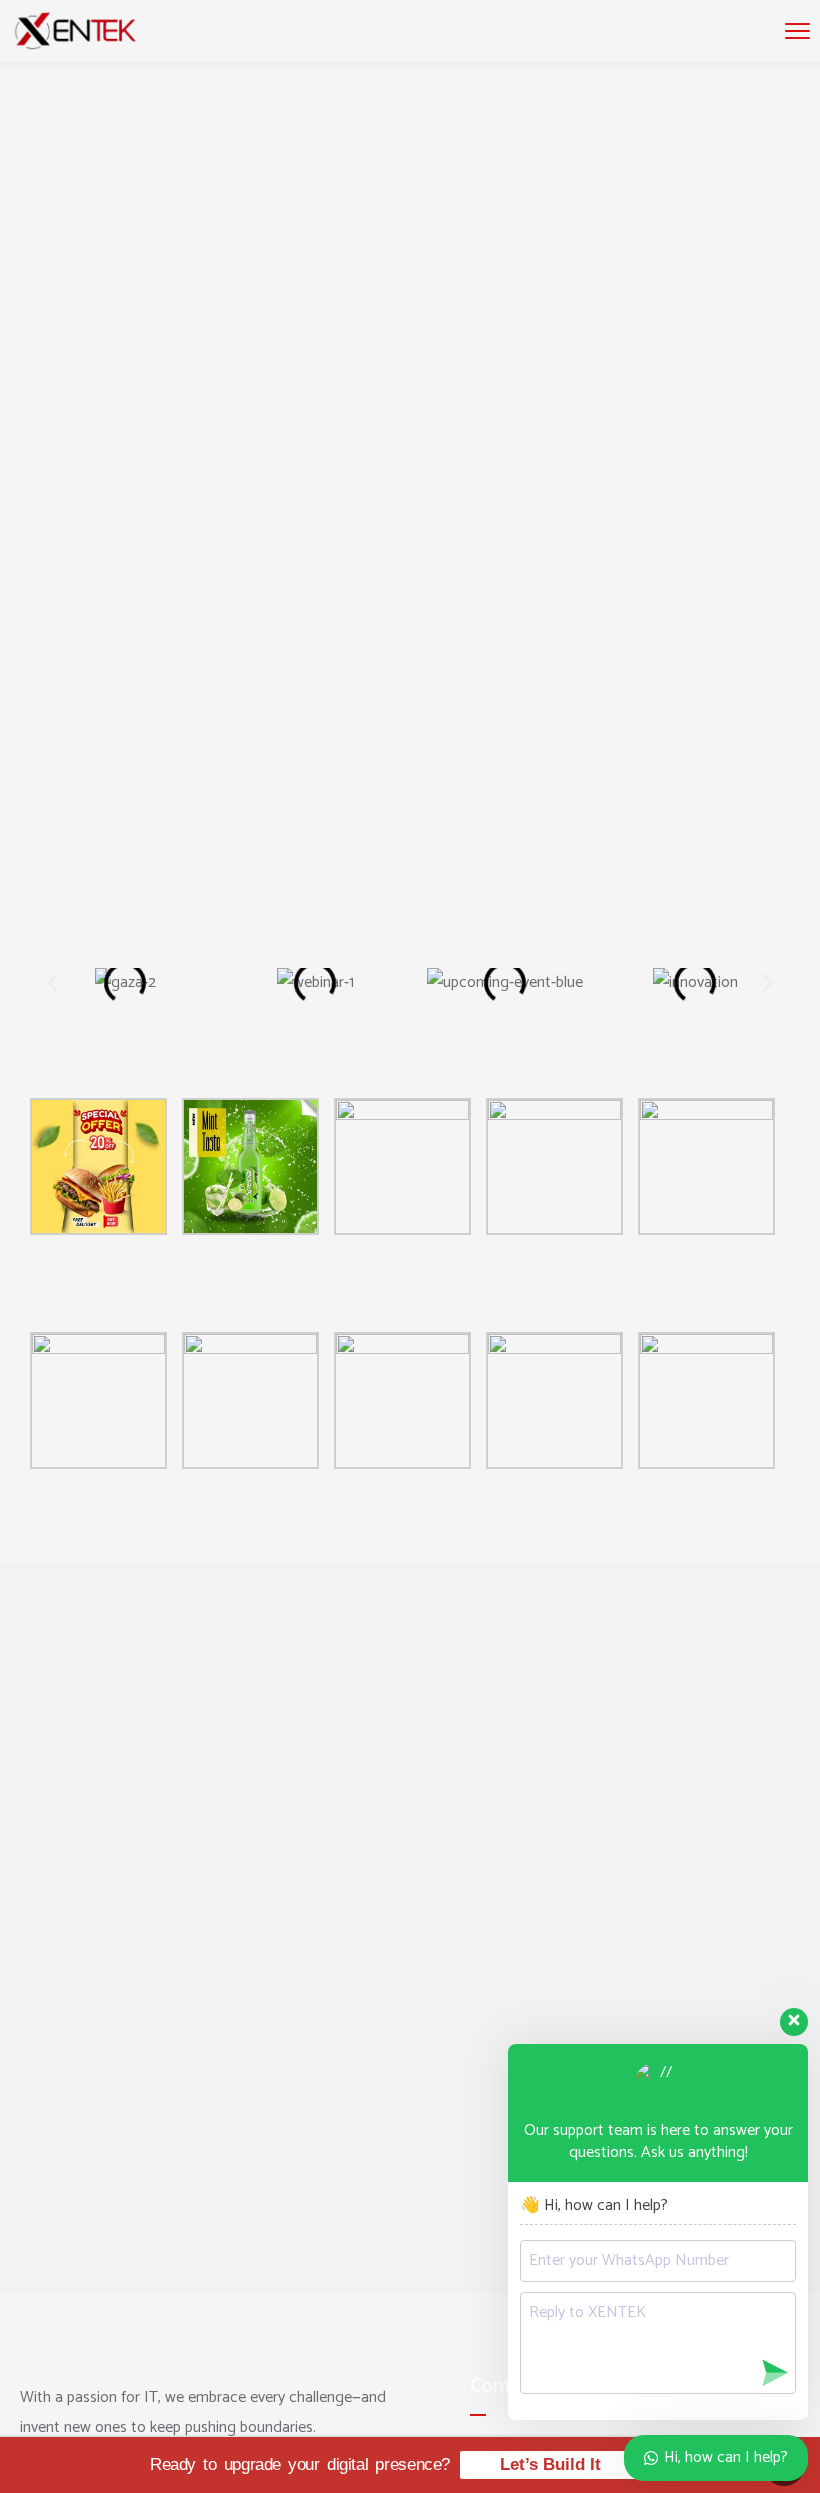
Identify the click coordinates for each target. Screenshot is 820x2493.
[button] (52, 983)
